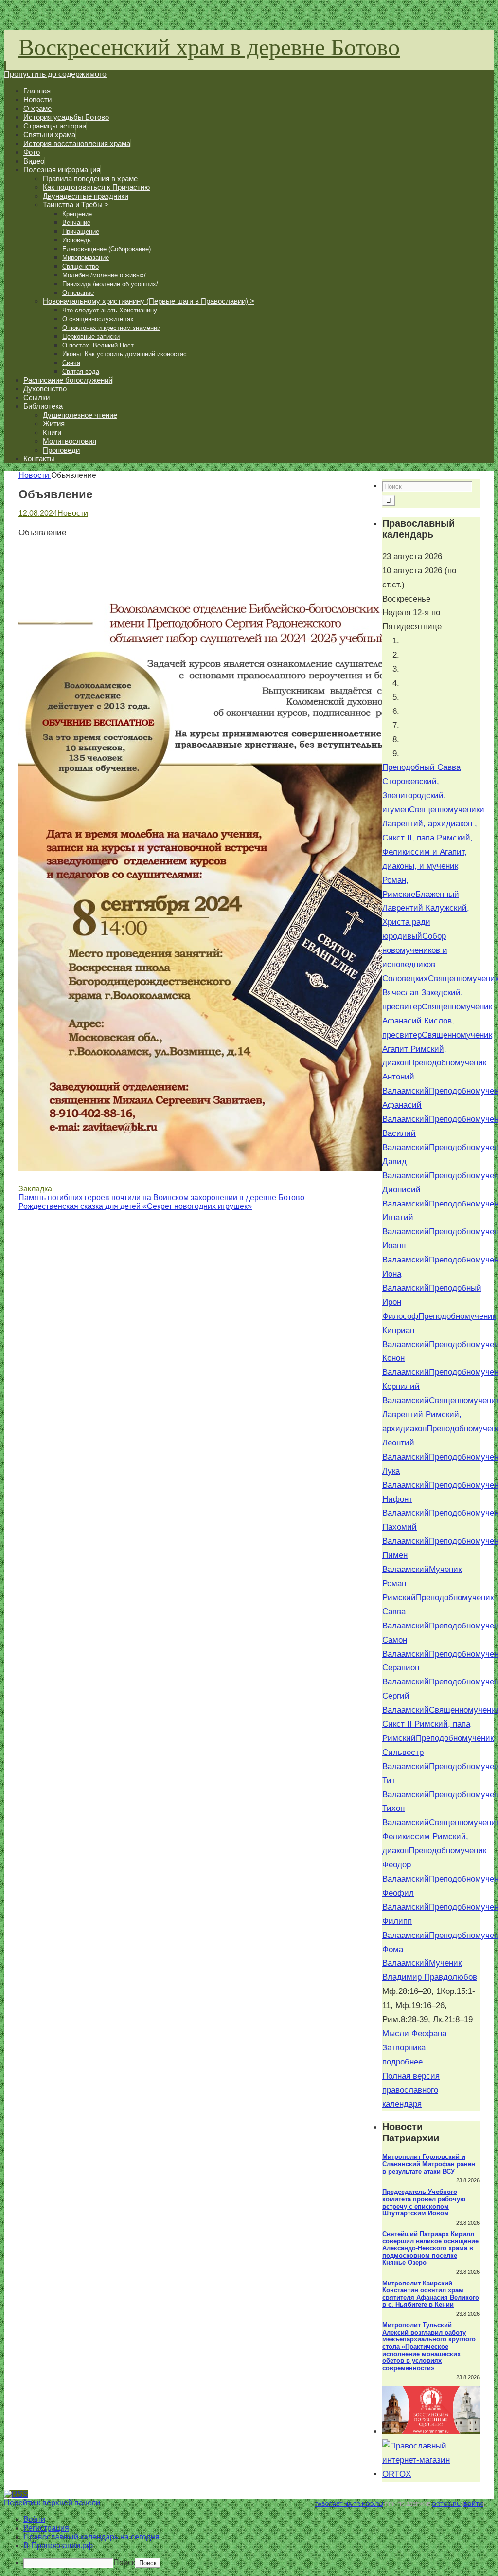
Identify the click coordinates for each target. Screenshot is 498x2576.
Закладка (35, 1189)
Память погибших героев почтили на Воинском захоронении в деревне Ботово (161, 1197)
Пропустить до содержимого (55, 74)
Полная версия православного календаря (411, 2090)
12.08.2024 (38, 513)
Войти (473, 2504)
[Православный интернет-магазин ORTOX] (431, 2474)
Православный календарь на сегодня (91, 2537)
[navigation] (249, 2542)
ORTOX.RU (446, 2504)
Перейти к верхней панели (52, 2503)
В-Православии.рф (58, 2546)
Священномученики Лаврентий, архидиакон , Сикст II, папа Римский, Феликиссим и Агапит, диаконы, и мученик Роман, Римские (433, 852)
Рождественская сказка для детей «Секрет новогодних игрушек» (135, 1206)
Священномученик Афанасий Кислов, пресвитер (437, 1021)
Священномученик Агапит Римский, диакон (437, 1049)
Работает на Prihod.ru (349, 2504)
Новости (34, 475)
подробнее (402, 2062)
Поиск (124, 2563)
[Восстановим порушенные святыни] (431, 2432)
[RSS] (16, 2494)
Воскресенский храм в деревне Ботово (209, 46)
